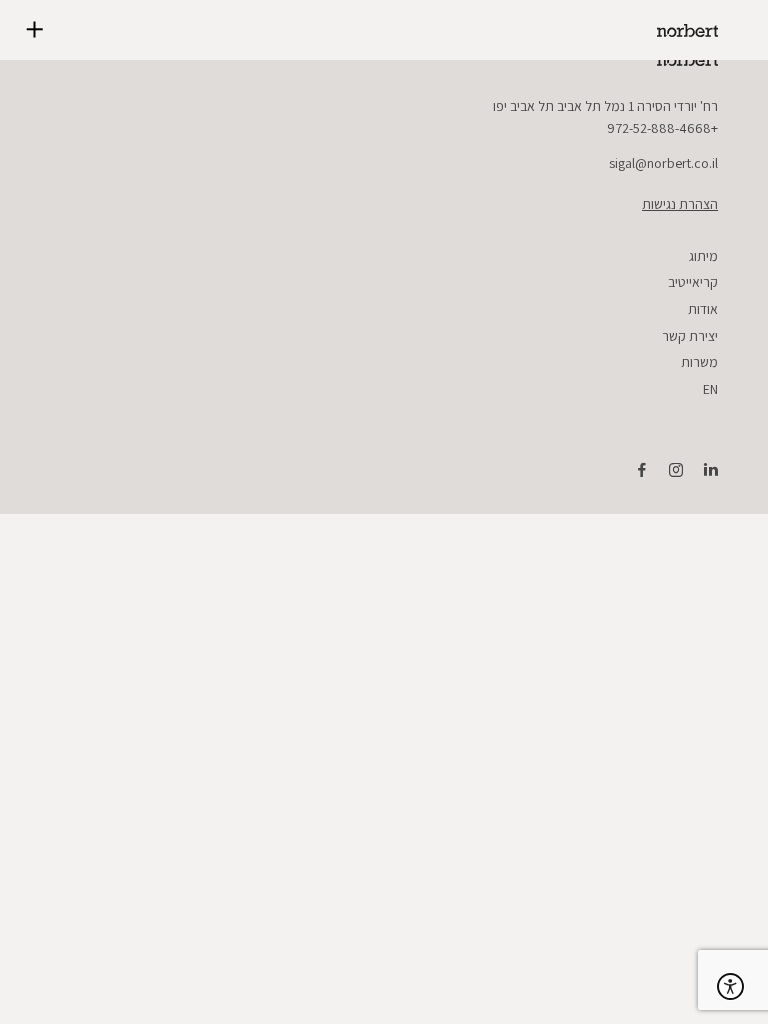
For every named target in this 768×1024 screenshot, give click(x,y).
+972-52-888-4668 (662, 128)
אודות (703, 309)
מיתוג (703, 256)
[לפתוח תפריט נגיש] (730, 986)
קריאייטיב (693, 282)
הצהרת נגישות (680, 204)
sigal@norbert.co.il (663, 163)
